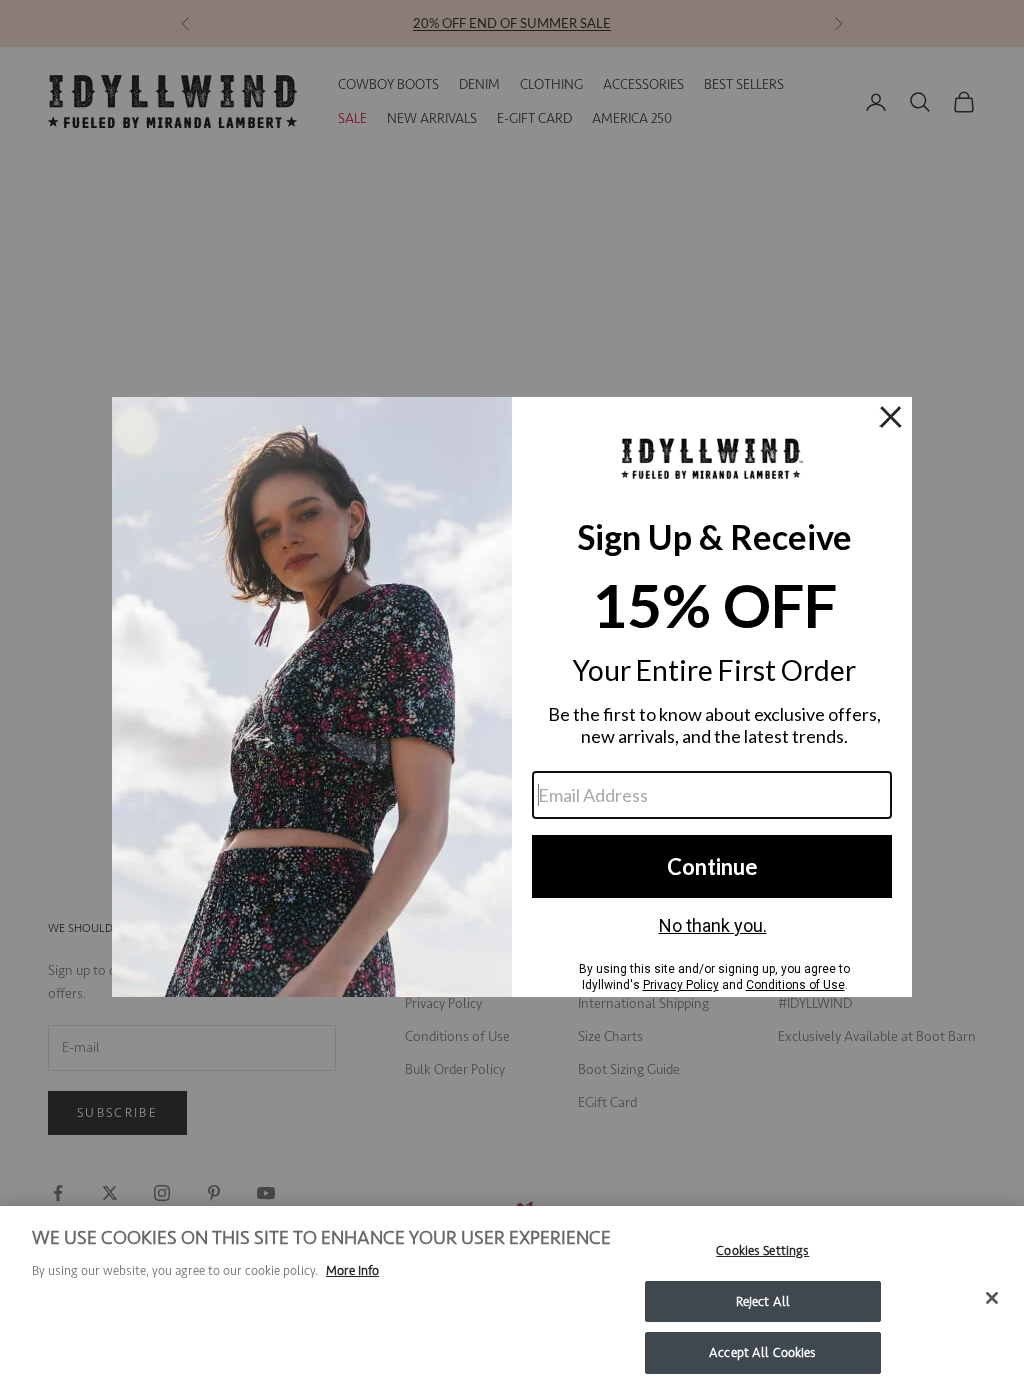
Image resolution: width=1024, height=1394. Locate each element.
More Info (352, 1270)
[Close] (992, 1298)
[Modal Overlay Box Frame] (512, 697)
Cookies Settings (762, 1250)
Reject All (763, 1301)
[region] (512, 1300)
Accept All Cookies (762, 1352)
